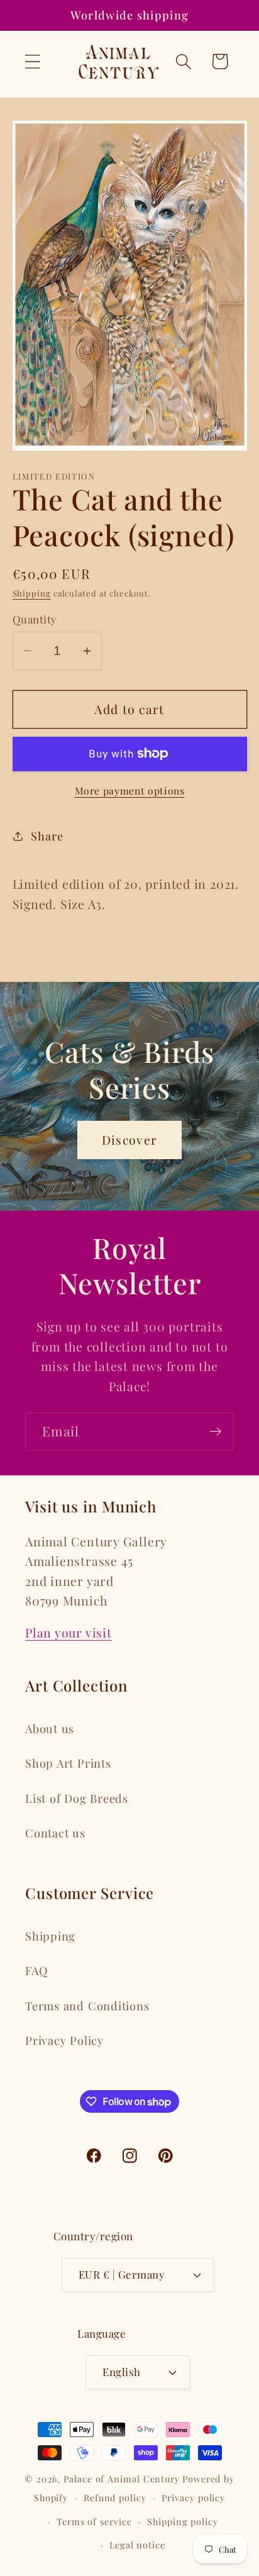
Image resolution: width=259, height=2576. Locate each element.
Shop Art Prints (68, 1763)
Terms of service (94, 2522)
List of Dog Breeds (77, 1798)
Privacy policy (193, 2498)
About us (50, 1728)
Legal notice (137, 2545)
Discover (129, 1140)
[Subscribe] (215, 1432)
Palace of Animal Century (122, 2479)
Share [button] (47, 836)
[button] (32, 61)
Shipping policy (183, 2522)
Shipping (32, 593)
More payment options (130, 790)
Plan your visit (69, 1632)
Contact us (55, 1833)
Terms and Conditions (87, 2006)
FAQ (36, 1970)
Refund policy (115, 2498)
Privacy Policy (64, 2040)
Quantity (35, 619)
